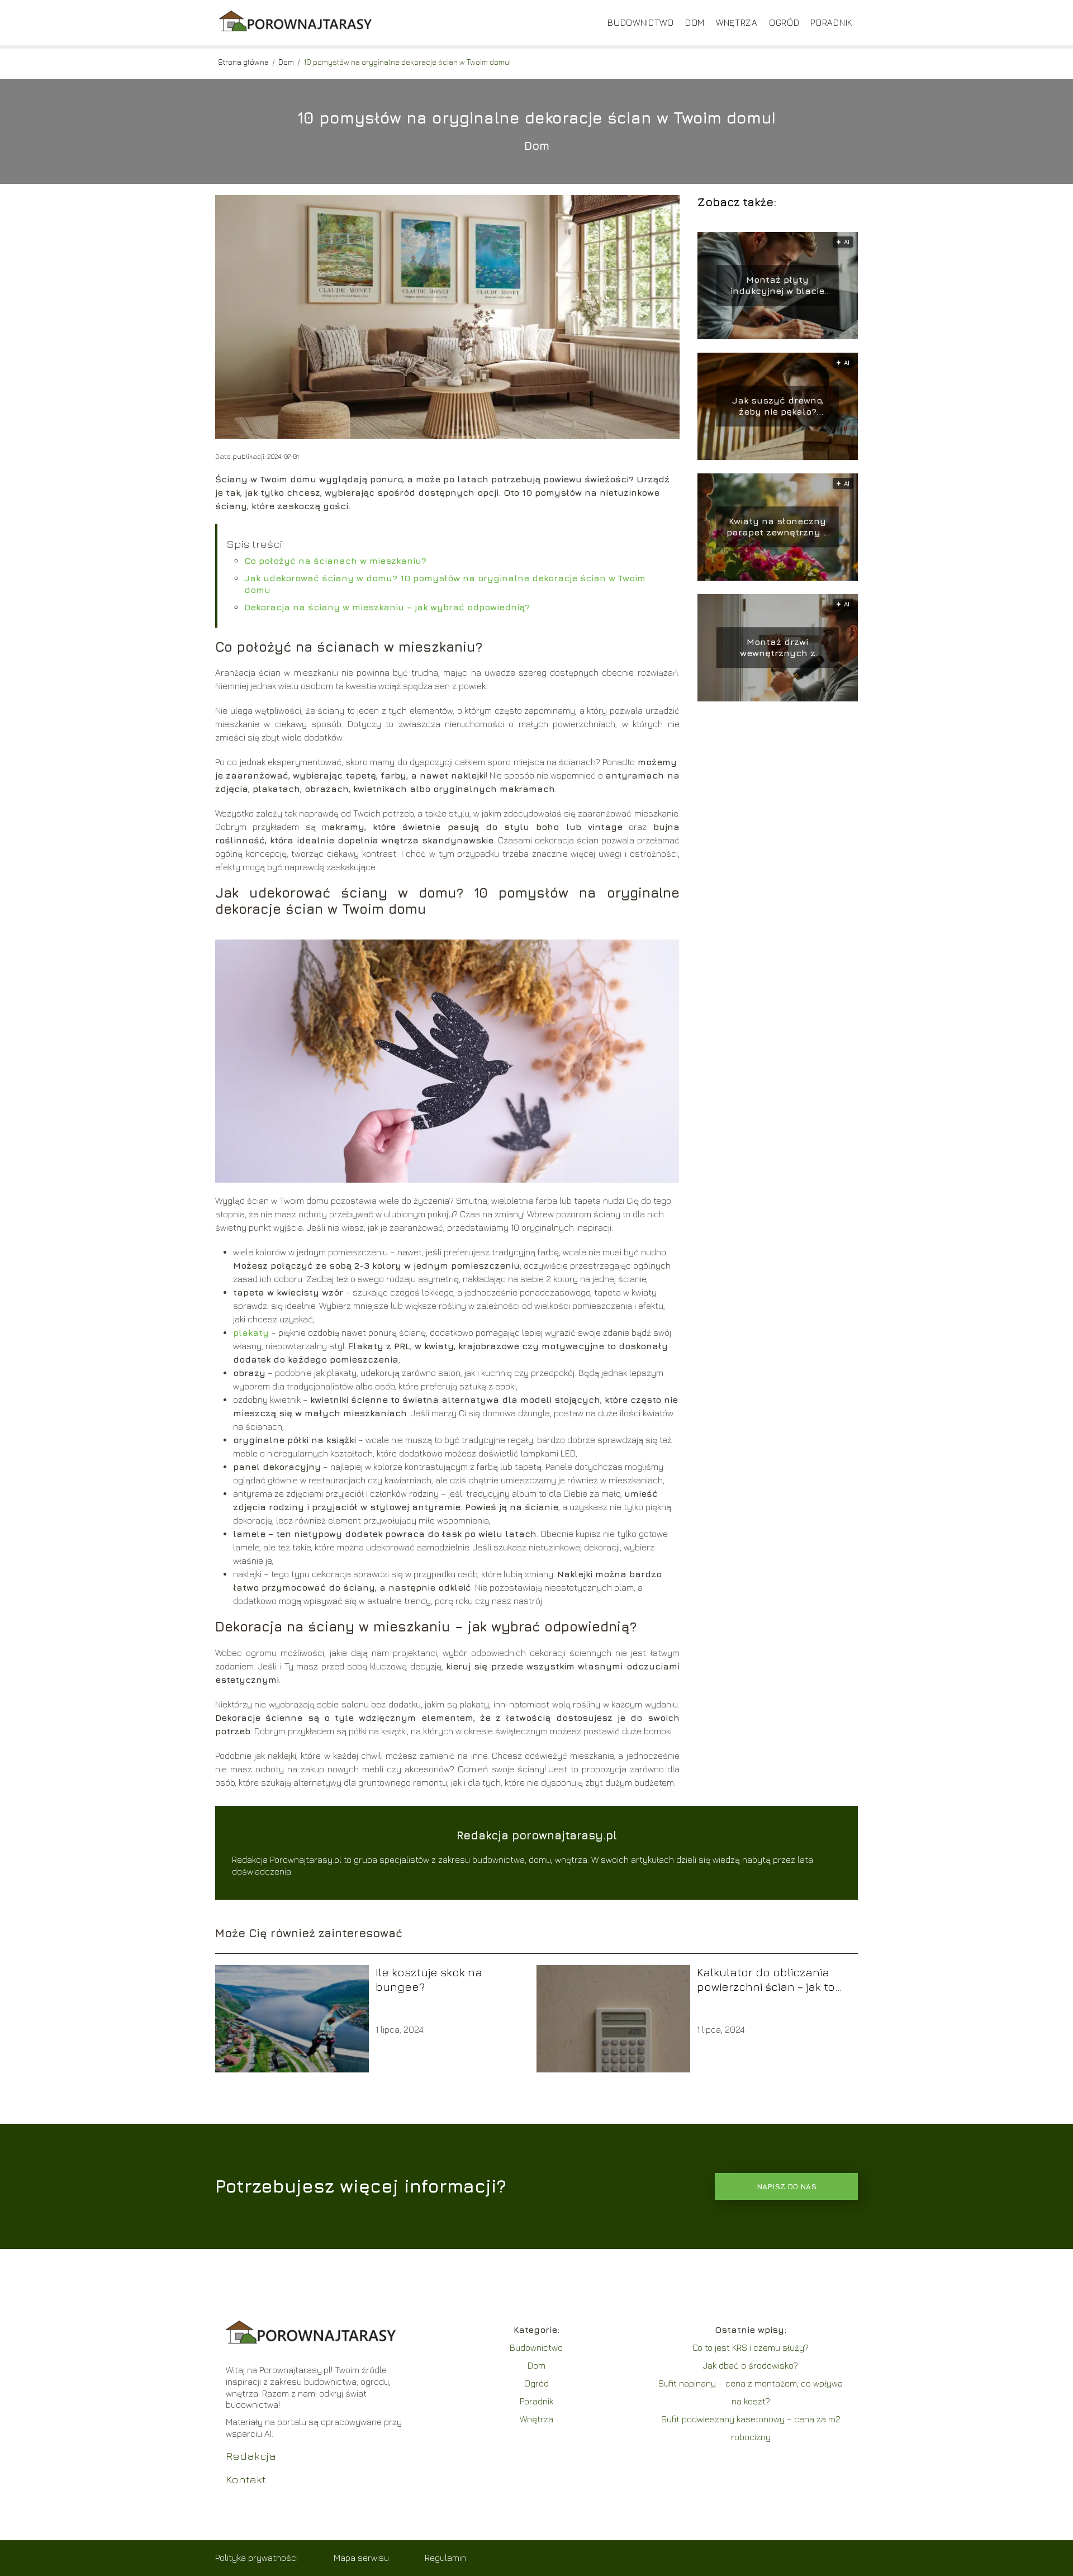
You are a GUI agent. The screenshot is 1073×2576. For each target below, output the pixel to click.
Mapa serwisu (361, 2558)
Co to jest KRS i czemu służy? (751, 2347)
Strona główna (244, 62)
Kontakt (246, 2479)
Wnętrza (737, 22)
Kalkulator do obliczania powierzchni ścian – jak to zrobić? (766, 1980)
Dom (695, 22)
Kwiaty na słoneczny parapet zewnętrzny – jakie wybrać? (777, 527)
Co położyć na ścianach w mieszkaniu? (335, 561)
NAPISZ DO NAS (787, 2186)
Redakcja (251, 2456)
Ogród (784, 22)
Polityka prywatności (257, 2558)
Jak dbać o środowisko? (751, 2365)
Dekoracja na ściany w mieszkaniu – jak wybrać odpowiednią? (387, 607)
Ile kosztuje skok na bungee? (429, 1979)
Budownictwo (641, 22)
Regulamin (445, 2558)
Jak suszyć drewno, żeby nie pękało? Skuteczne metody (778, 407)
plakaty (251, 1332)
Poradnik (831, 22)
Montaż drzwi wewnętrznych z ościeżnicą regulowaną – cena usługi (777, 648)
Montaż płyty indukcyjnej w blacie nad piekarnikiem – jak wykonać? (777, 286)
